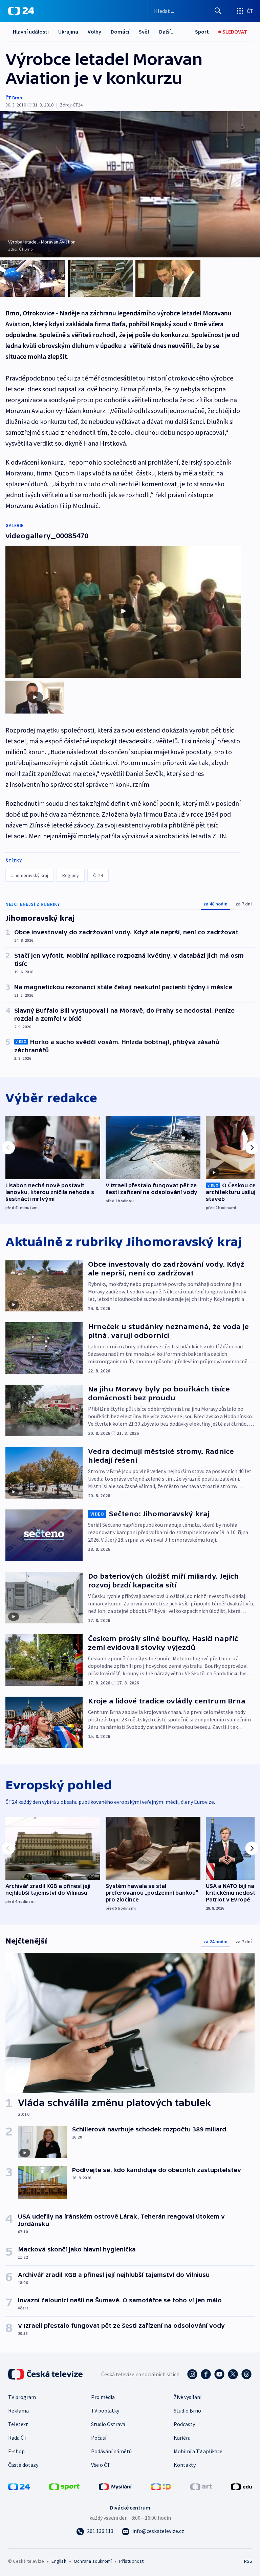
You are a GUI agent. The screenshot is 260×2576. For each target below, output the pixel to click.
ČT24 (98, 875)
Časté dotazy (23, 2465)
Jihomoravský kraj (30, 875)
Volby (94, 32)
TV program (22, 2397)
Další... (167, 32)
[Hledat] (218, 11)
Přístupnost (131, 2561)
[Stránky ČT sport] (64, 2486)
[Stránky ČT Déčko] (161, 2486)
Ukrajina (68, 32)
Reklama (18, 2411)
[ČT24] (21, 11)
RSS (248, 2561)
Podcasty (184, 2424)
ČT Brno (14, 98)
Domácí (120, 32)
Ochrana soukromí (93, 2561)
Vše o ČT (101, 2465)
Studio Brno (187, 2411)
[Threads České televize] (246, 2374)
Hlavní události (31, 32)
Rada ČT (18, 2438)
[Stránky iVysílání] (115, 2486)
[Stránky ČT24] (19, 2486)
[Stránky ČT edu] (241, 2486)
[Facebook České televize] (206, 2374)
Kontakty (185, 2465)
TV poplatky (105, 2411)
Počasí (99, 2438)
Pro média (103, 2397)
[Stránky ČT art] (201, 2486)
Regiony (71, 875)
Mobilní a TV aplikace (198, 2451)
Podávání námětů (111, 2451)
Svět (144, 32)
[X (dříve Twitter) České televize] (233, 2374)
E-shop (16, 2451)
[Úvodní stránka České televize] (46, 2374)
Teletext (18, 2424)
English (59, 2561)
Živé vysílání (188, 2397)
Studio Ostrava (108, 2424)
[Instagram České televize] (192, 2374)
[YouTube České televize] (219, 2374)
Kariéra (182, 2438)
